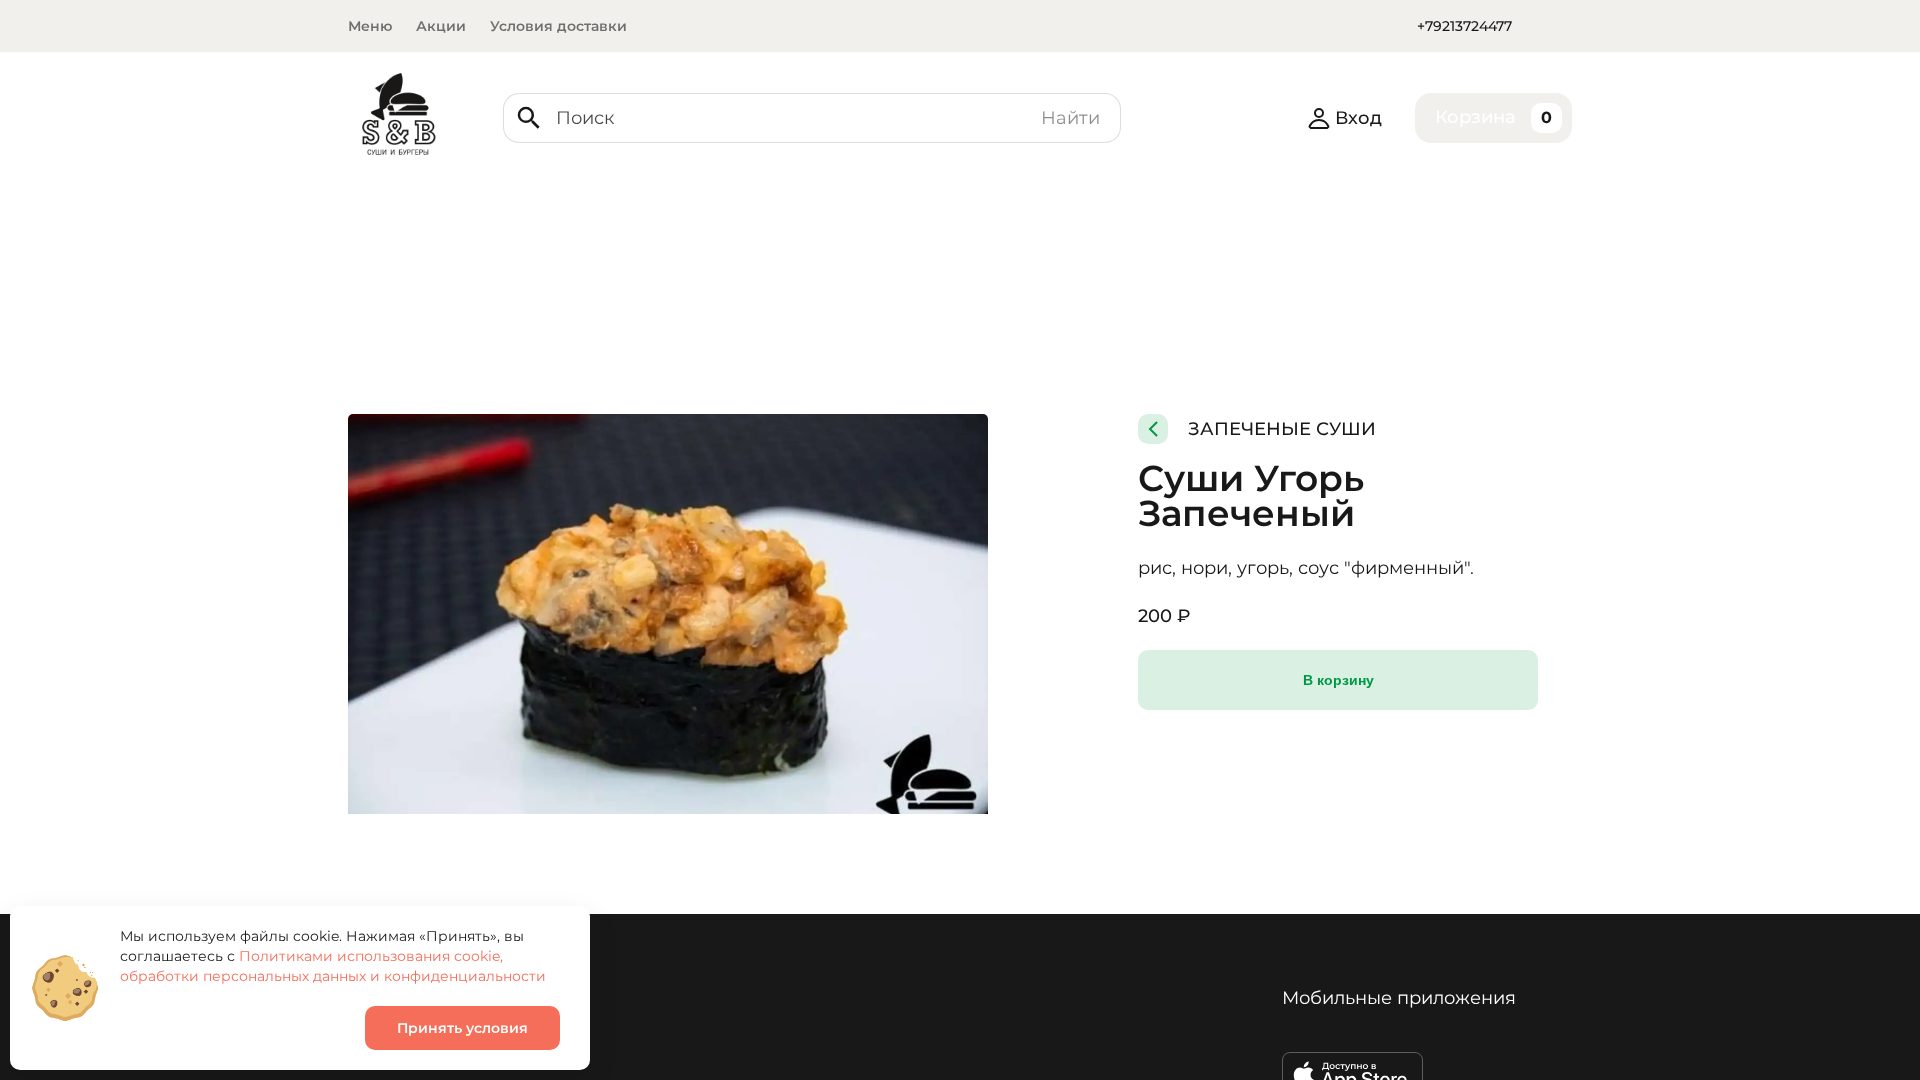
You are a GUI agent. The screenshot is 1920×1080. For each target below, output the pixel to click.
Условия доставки (558, 26)
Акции (441, 26)
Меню (370, 26)
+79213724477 (1464, 26)
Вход (1358, 118)
